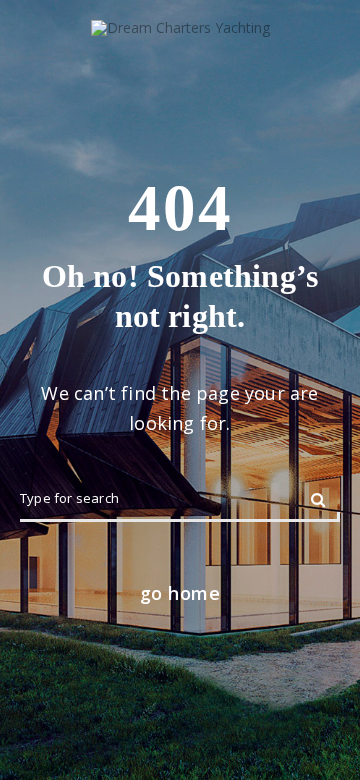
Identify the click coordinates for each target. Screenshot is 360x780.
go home (180, 593)
